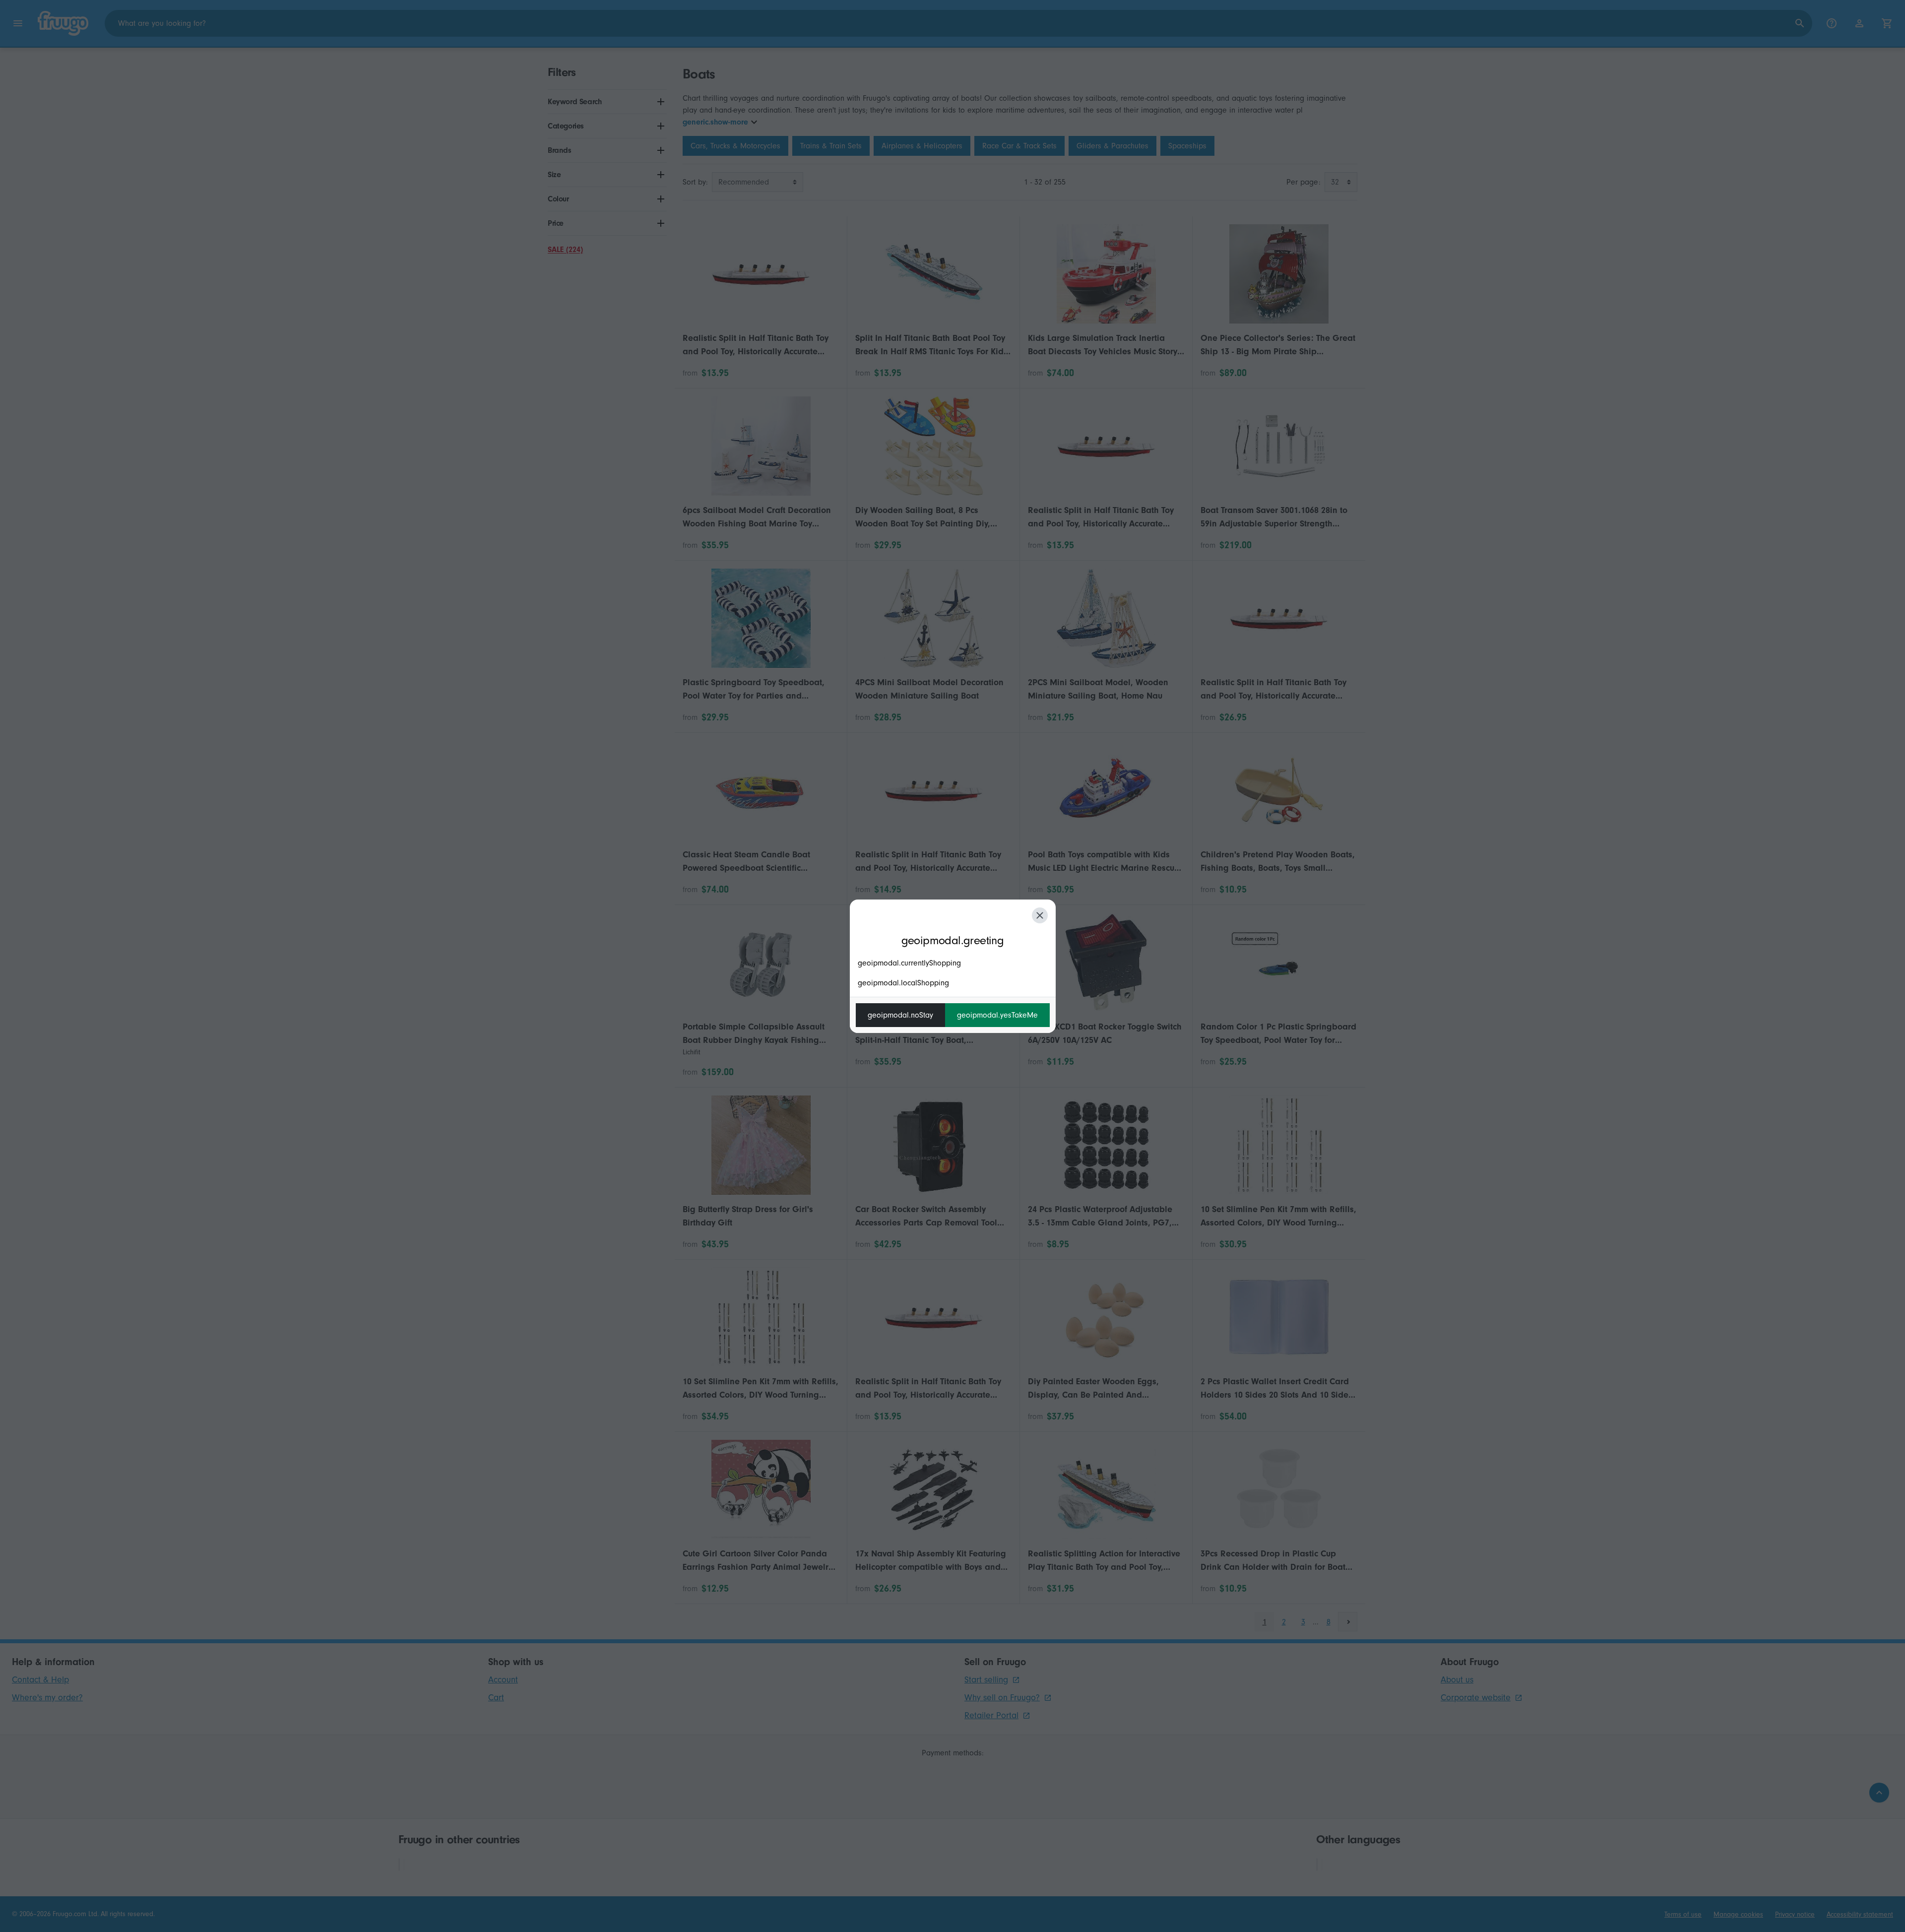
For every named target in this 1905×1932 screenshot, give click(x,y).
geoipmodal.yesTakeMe (997, 1015)
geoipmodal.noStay (900, 1015)
